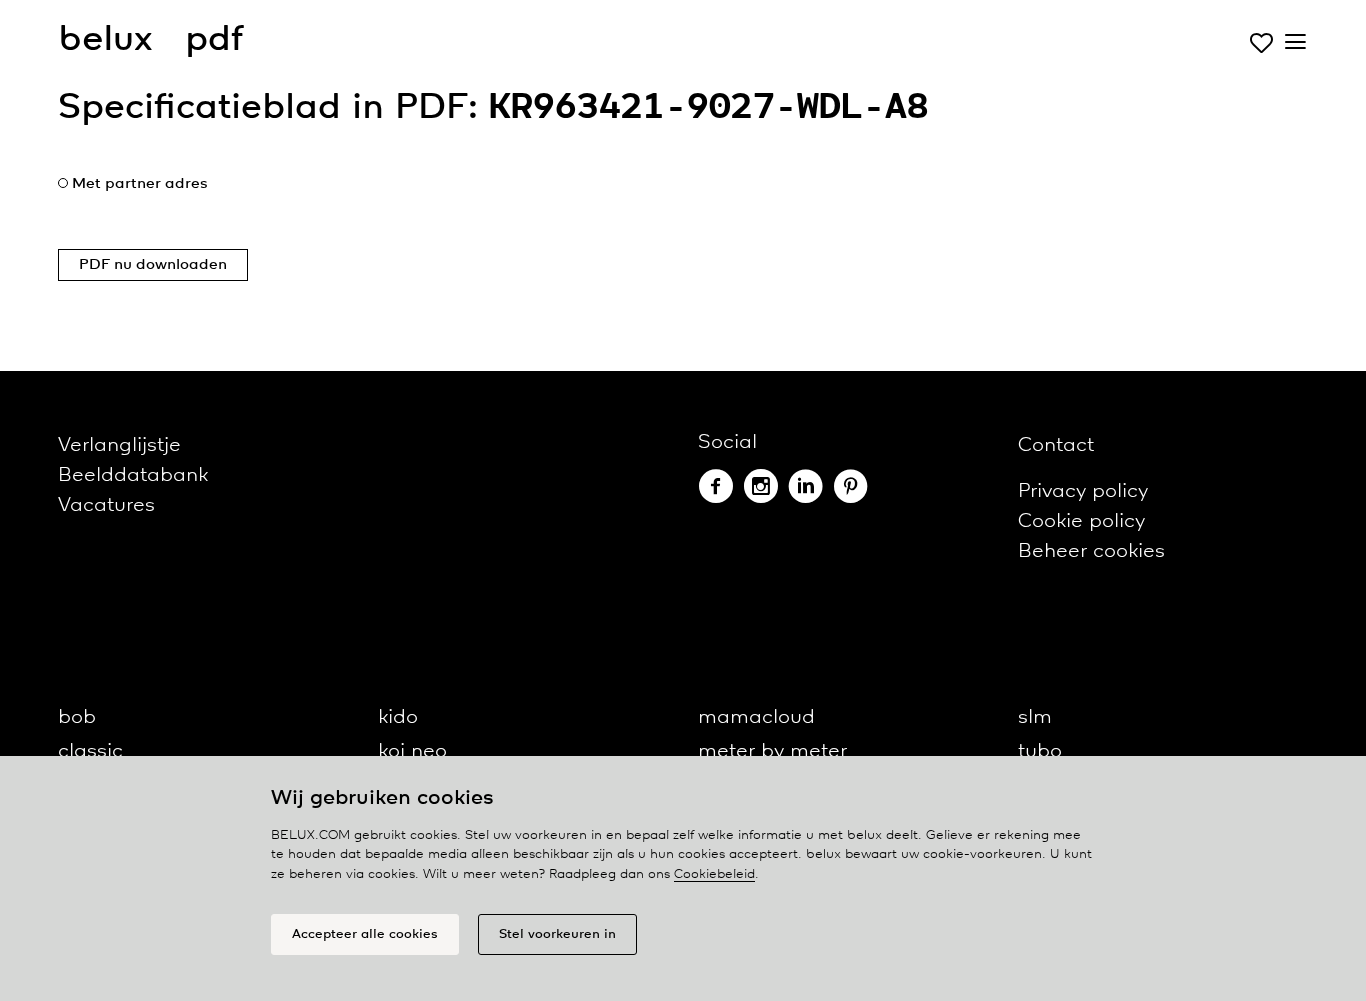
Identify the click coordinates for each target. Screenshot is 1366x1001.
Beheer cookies (1091, 551)
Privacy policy (1083, 491)
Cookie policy (1081, 521)
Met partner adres (140, 184)
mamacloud (756, 717)
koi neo (412, 751)
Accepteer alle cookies (365, 934)
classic (90, 751)
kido (398, 717)
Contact (1056, 445)
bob (77, 717)
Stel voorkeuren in (557, 934)
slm (1035, 717)
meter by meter (772, 751)
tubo (1040, 751)
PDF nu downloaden (153, 265)
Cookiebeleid (714, 874)
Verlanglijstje (119, 445)
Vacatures (106, 505)
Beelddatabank (133, 475)
